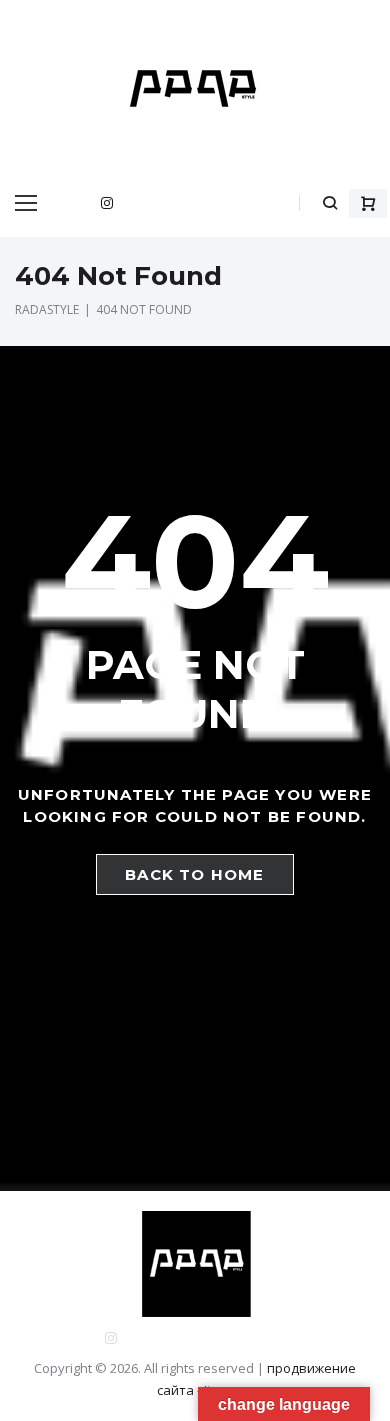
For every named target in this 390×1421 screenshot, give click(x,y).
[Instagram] (107, 203)
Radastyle (47, 309)
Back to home (194, 874)
